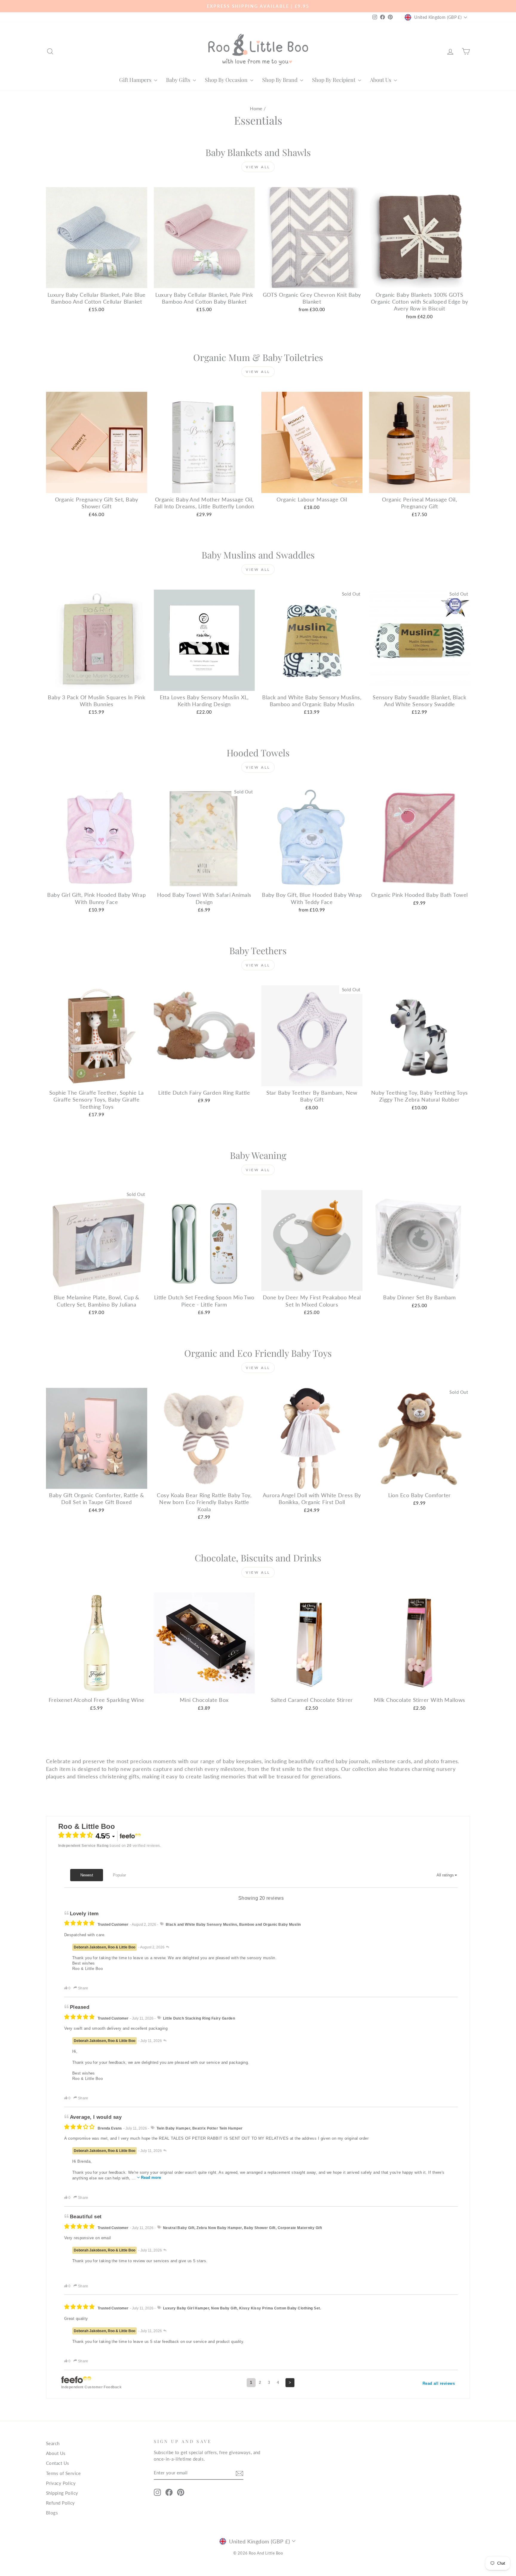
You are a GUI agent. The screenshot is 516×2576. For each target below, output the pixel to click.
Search (53, 2443)
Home (256, 108)
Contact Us (58, 2463)
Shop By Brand (280, 80)
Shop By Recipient (334, 80)
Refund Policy (60, 2503)
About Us (381, 80)
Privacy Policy (61, 2483)
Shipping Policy (62, 2493)
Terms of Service (63, 2473)
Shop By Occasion (227, 80)
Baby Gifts (179, 80)
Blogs (52, 2513)
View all (258, 167)
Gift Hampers (136, 80)
